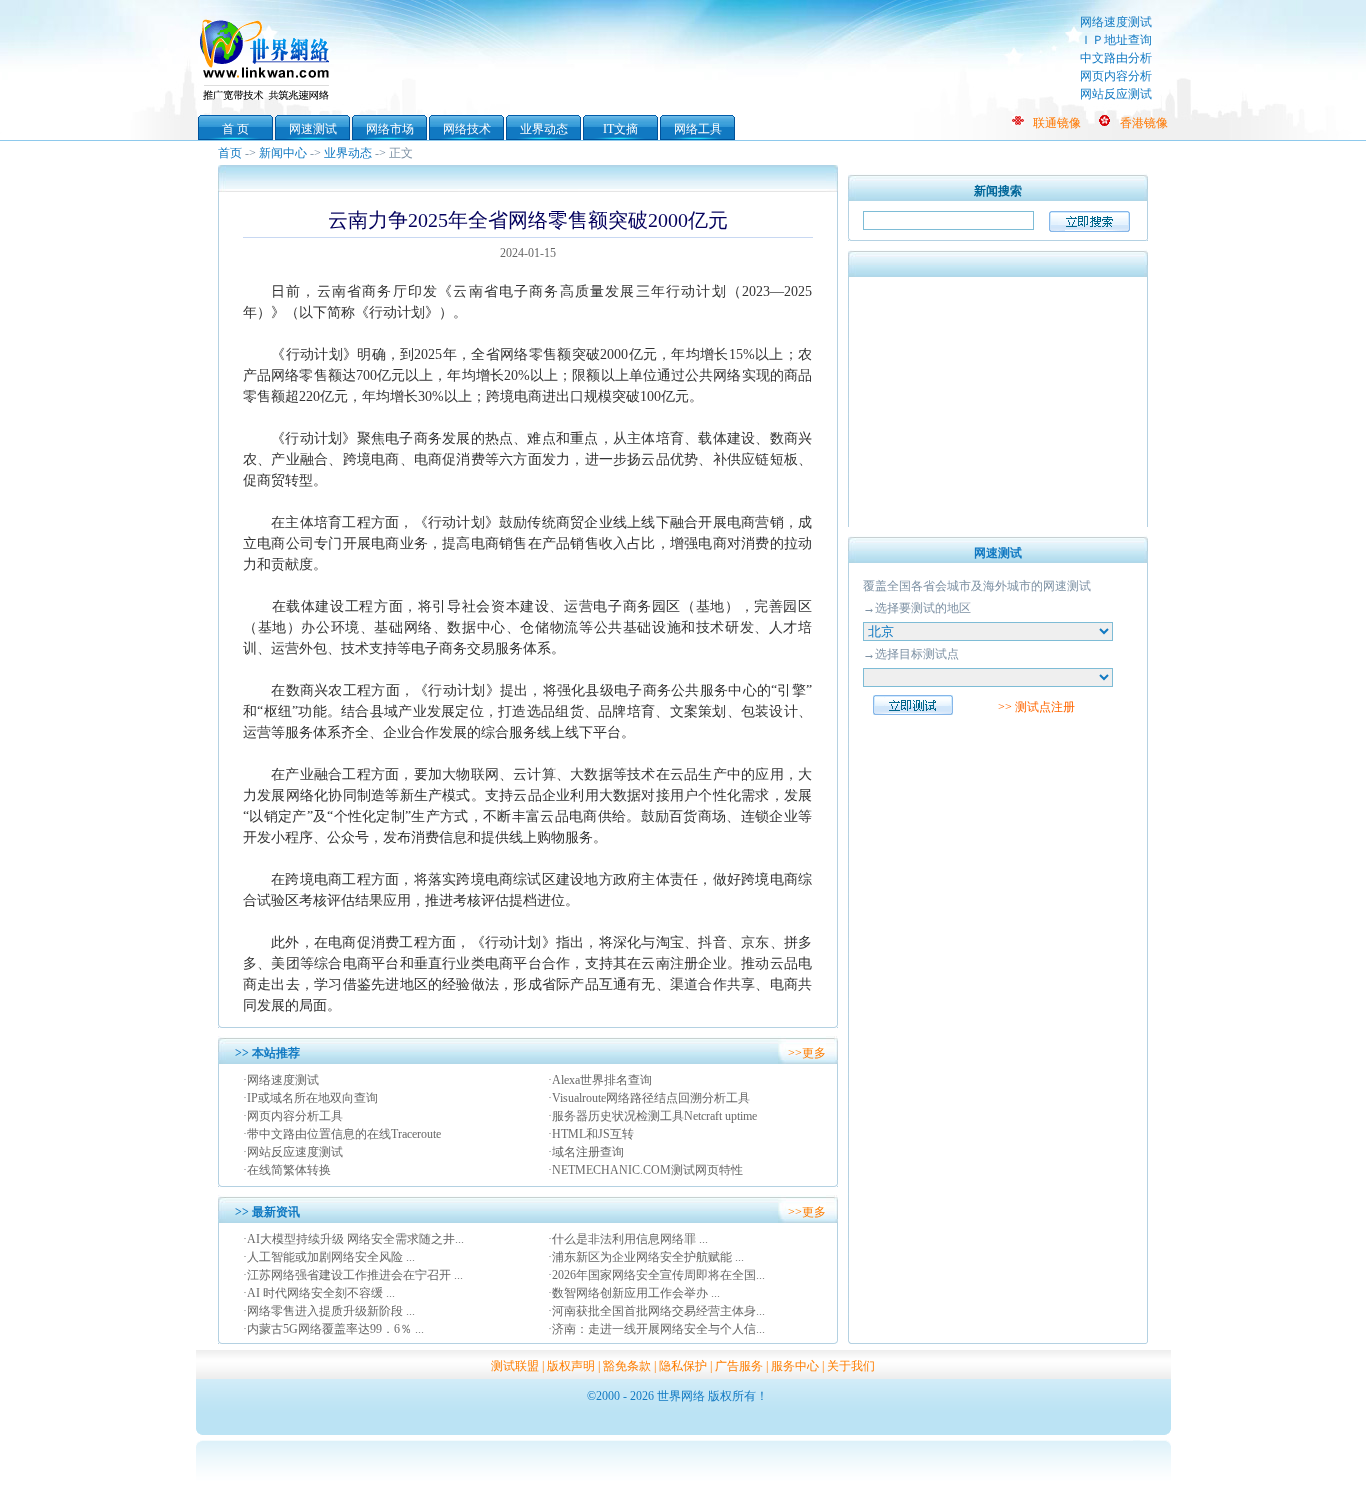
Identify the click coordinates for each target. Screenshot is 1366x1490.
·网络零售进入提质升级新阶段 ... (329, 1311)
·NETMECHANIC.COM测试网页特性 (645, 1170)
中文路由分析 (1116, 58)
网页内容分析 (1116, 76)
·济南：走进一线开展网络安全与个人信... (656, 1329)
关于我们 (851, 1366)
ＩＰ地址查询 (1116, 40)
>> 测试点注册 (1036, 707)
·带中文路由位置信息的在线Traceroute (342, 1134)
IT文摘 (620, 129)
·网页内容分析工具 (293, 1116)
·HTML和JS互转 (591, 1134)
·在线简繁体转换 (287, 1170)
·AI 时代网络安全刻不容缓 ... (319, 1293)
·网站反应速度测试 (293, 1152)
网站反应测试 (1116, 94)
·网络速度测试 (281, 1080)
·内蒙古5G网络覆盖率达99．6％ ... (333, 1329)
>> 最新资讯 (267, 1212)
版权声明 (571, 1366)
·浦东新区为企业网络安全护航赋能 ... (646, 1257)
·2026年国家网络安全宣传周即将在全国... (656, 1275)
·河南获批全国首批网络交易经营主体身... (656, 1311)
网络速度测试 (1116, 22)
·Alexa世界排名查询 (600, 1080)
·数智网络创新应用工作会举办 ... (634, 1293)
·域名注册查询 (586, 1152)
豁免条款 (627, 1366)
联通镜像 (1057, 123)
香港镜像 (1144, 123)
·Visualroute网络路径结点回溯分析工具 (649, 1098)
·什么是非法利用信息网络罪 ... (628, 1239)
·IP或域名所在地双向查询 (310, 1098)
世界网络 (268, 58)
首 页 (235, 129)
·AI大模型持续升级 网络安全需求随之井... (353, 1239)
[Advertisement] (998, 402)
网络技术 (467, 129)
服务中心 (795, 1366)
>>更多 (807, 1053)
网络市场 (390, 129)
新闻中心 (283, 153)
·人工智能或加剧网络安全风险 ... (329, 1257)
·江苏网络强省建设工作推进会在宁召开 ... (353, 1275)
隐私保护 (683, 1366)
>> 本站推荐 (267, 1053)
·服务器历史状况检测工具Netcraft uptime (652, 1116)
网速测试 (313, 129)
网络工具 (698, 129)
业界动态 (544, 129)
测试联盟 (515, 1366)
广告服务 (739, 1366)
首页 (230, 153)
